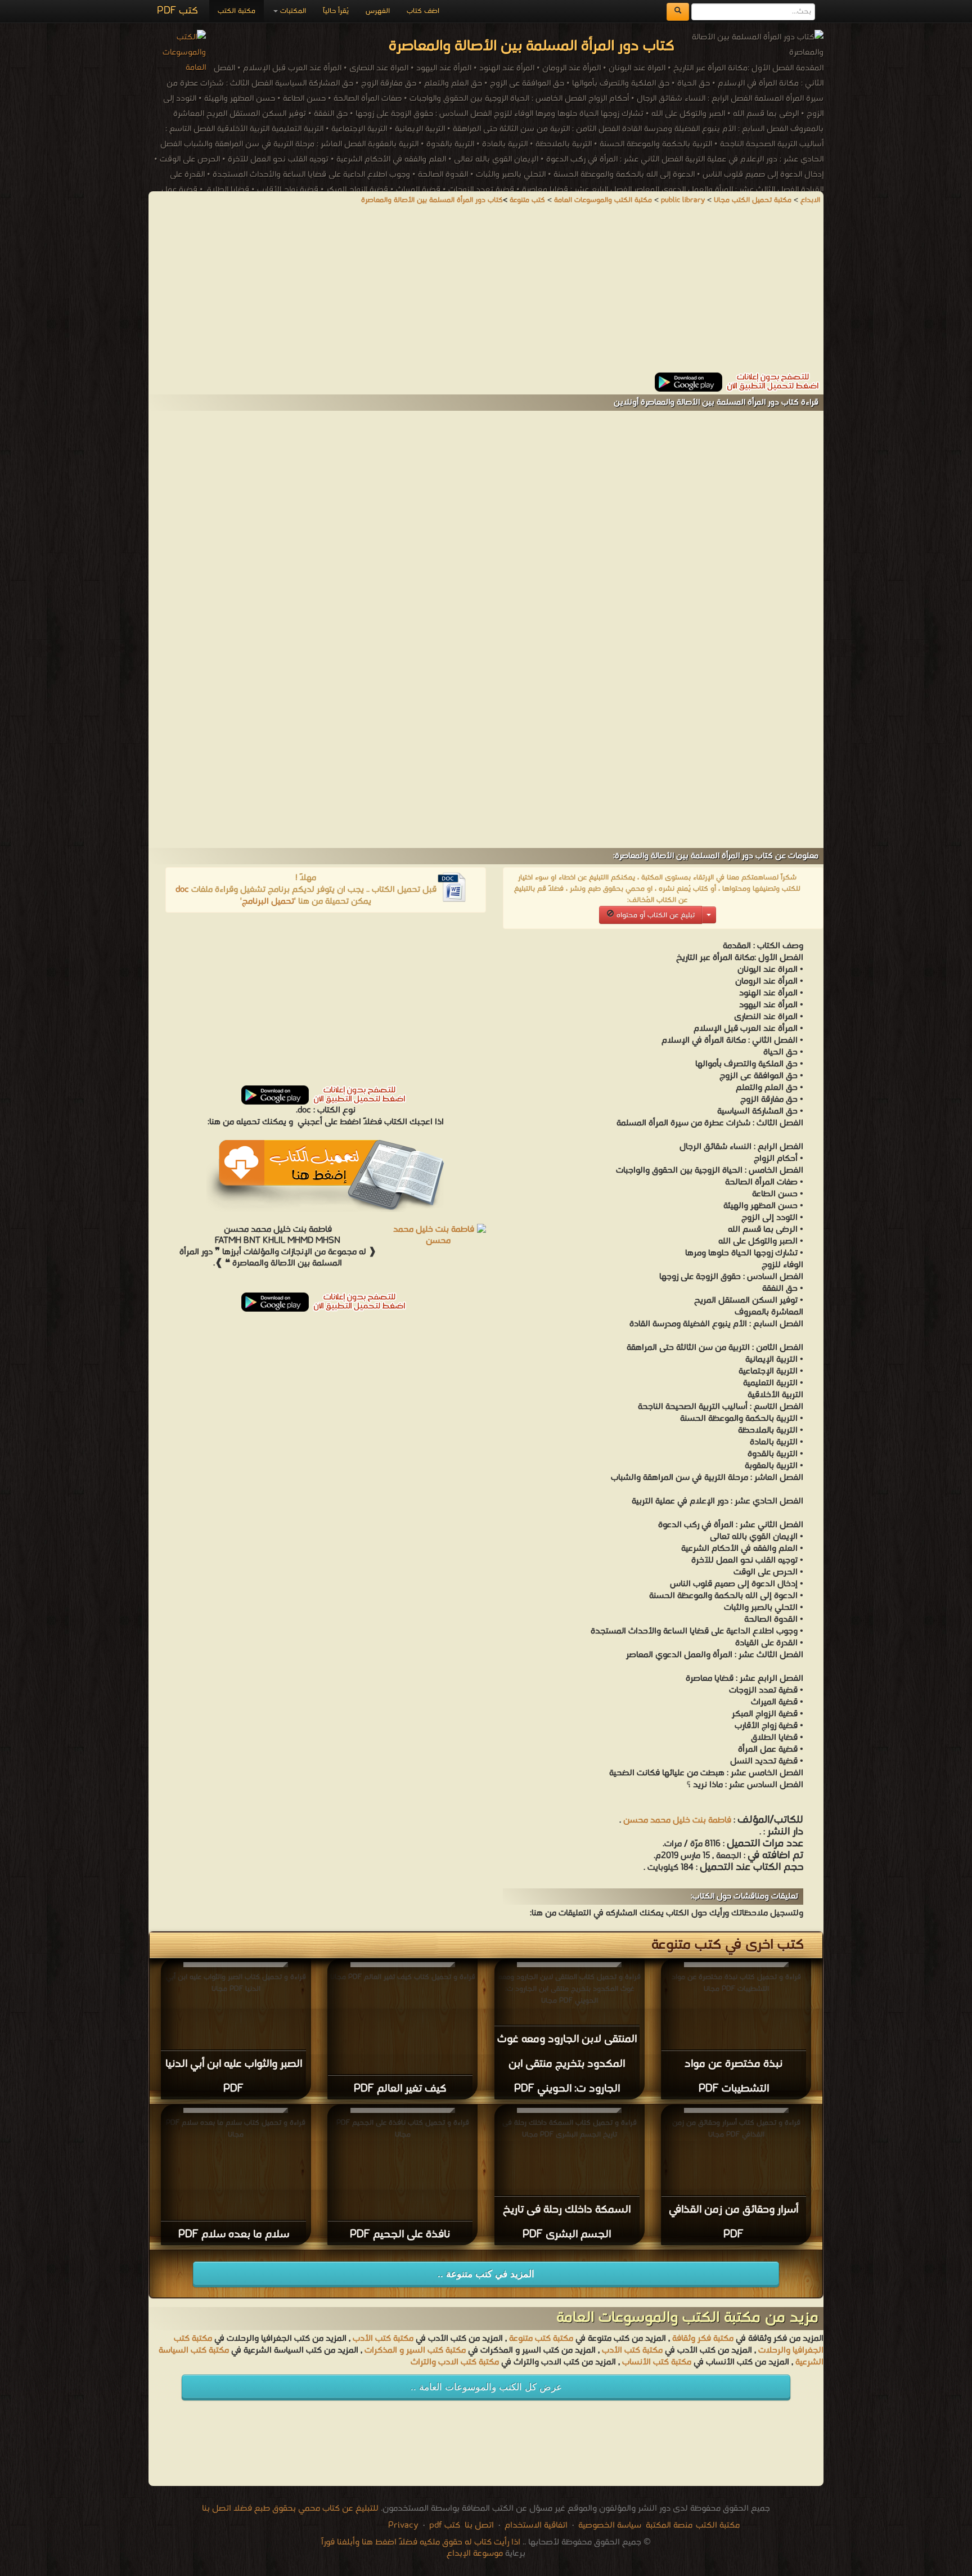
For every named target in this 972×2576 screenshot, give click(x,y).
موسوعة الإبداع (475, 2553)
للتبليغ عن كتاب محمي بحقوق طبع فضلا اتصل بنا (290, 2508)
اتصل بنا (478, 2525)
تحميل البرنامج (268, 901)
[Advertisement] (486, 294)
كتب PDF (177, 11)
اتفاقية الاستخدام (535, 2525)
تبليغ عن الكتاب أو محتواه (654, 915)
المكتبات (292, 11)
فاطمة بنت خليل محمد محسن (677, 1820)
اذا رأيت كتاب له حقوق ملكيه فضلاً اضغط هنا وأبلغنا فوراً (421, 2542)
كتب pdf (445, 2525)
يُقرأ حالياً (336, 11)
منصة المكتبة (669, 2525)
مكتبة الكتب (237, 11)
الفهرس (378, 11)
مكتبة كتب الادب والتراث (455, 2362)
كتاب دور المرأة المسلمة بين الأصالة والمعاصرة (432, 200)
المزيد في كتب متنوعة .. (486, 2274)
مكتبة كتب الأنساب (657, 2362)
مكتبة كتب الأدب (383, 2339)
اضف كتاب (423, 11)
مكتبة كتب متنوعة (541, 2339)
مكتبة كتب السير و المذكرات (415, 2350)
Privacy (403, 2525)
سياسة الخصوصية (610, 2525)
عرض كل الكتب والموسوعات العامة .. (486, 2387)
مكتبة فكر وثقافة (703, 2339)
